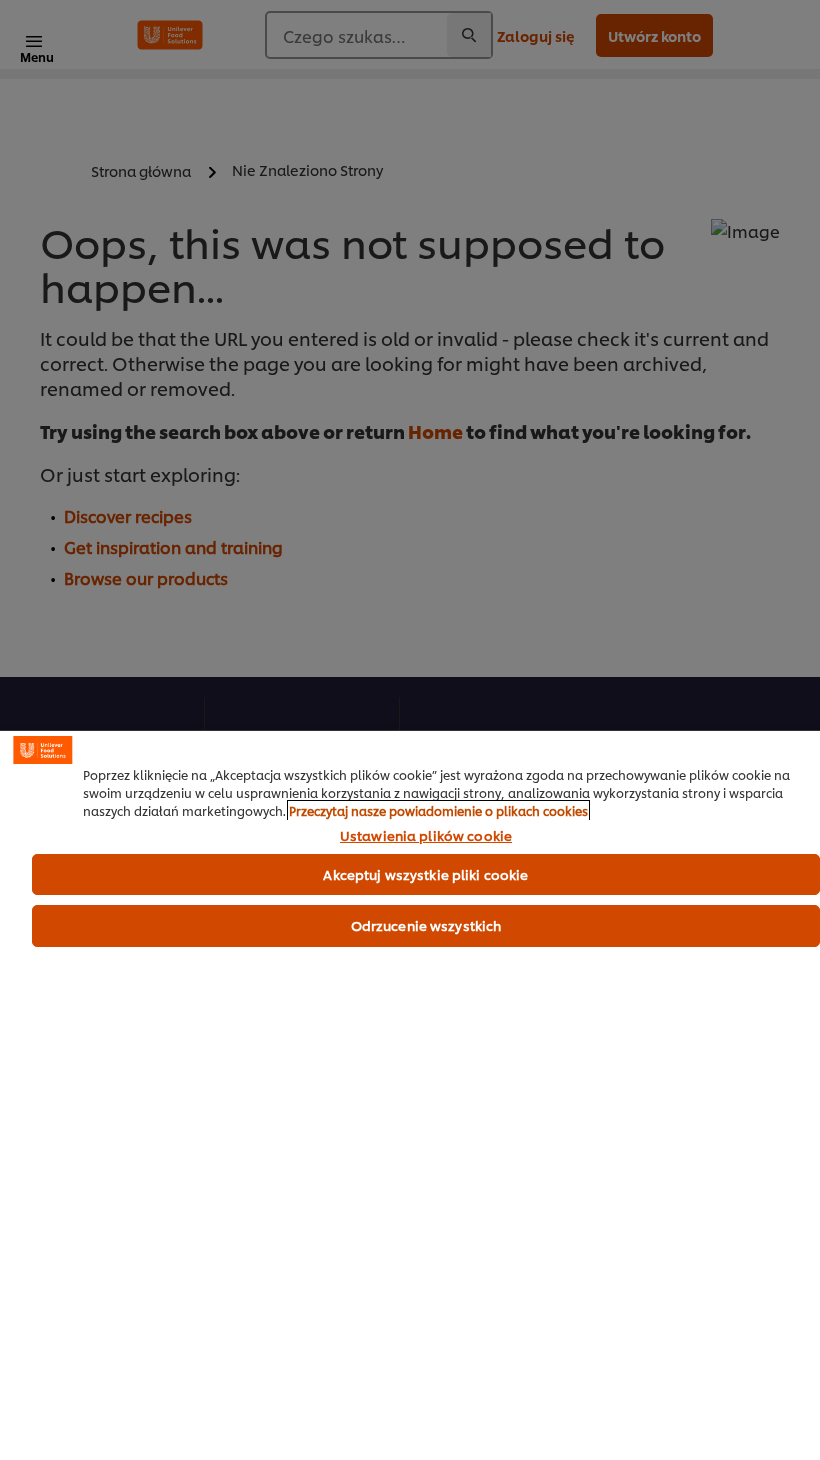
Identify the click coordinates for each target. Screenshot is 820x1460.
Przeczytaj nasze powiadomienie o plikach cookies (438, 810)
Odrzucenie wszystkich (426, 925)
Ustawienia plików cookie (426, 836)
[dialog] (410, 1095)
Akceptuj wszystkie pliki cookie (425, 874)
